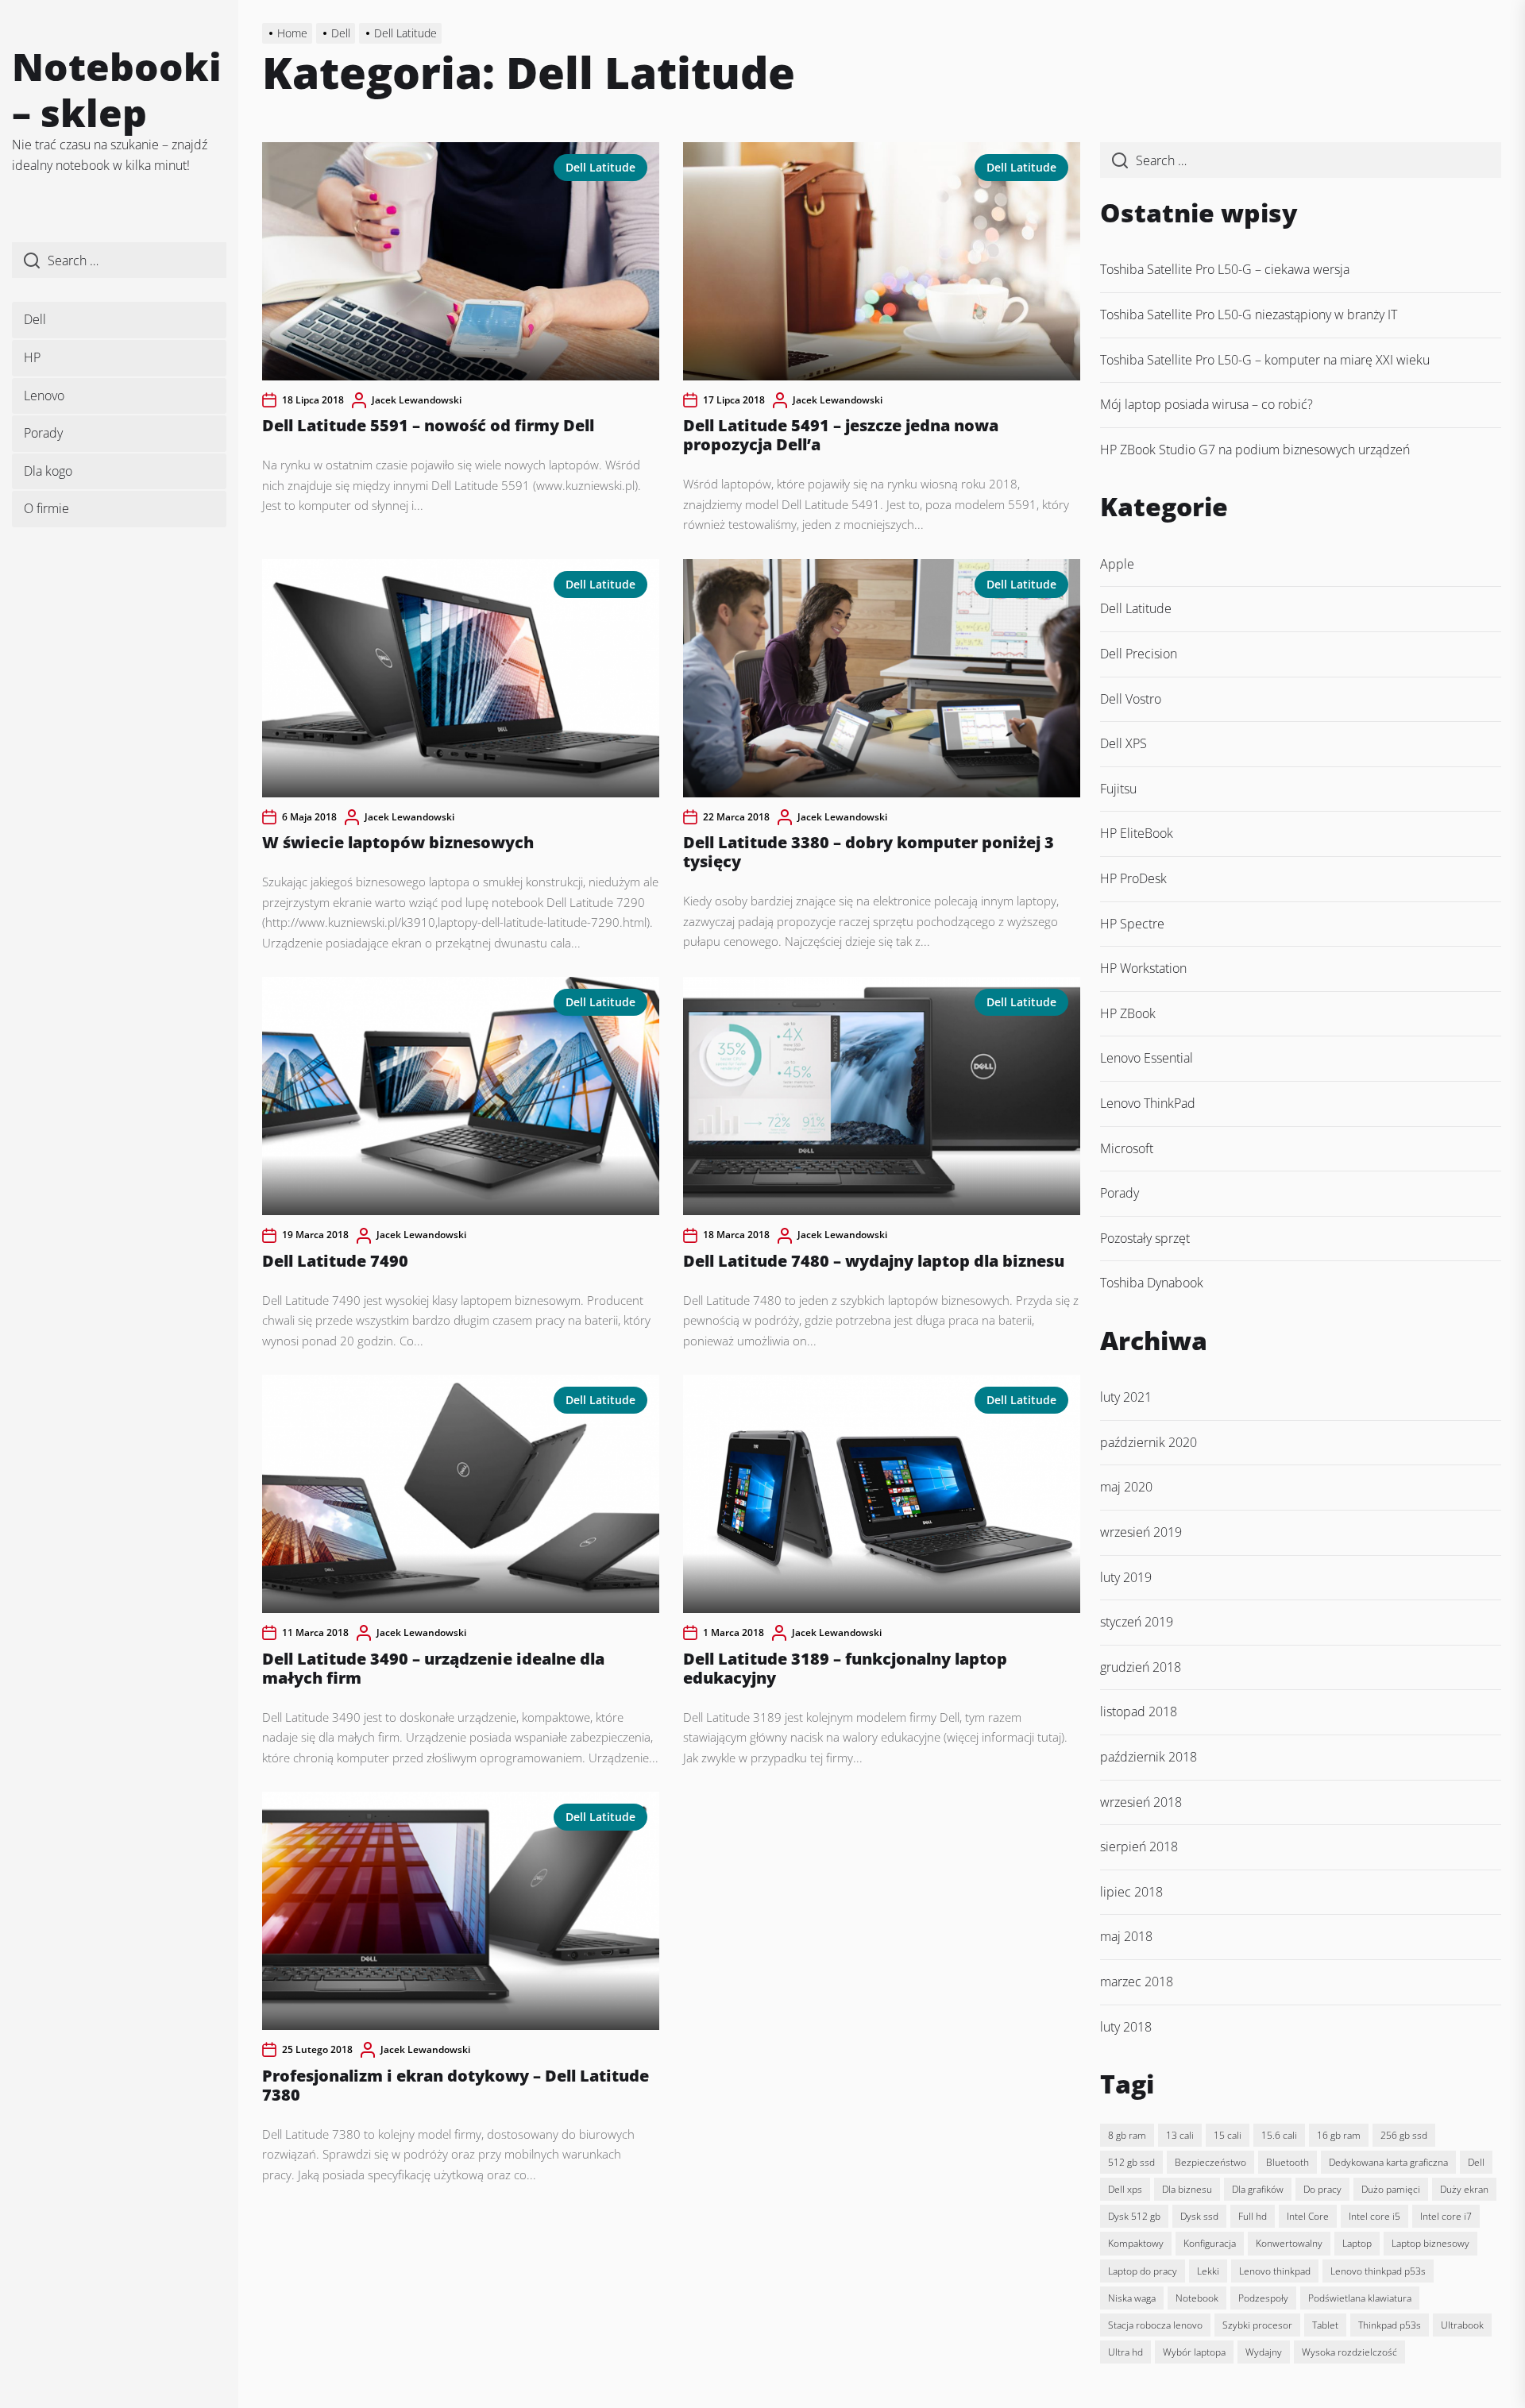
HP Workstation (1143, 968)
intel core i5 (1374, 2216)
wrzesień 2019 (1141, 1532)
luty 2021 (1126, 1397)
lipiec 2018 (1131, 1892)
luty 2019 (1126, 1577)
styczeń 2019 (1137, 1622)
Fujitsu (1118, 789)
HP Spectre (1132, 924)
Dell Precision (1139, 654)
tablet (1325, 2325)
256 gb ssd (1404, 2135)
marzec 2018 (1137, 1982)
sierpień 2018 (1139, 1847)
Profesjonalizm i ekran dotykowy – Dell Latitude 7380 (456, 2085)
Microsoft (1127, 1148)
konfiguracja (1210, 2243)
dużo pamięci (1391, 2189)
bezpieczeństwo (1210, 2162)
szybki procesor (1257, 2325)
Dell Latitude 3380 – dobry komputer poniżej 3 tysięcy (869, 852)
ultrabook (1462, 2325)
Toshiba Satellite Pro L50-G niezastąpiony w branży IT (1249, 315)
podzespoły (1263, 2298)
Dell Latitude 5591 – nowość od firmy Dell (428, 425)
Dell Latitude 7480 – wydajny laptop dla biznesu (874, 1261)
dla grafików (1258, 2189)
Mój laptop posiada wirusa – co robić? (1206, 404)
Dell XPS (1123, 743)
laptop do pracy (1143, 2271)
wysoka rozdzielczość (1349, 2352)
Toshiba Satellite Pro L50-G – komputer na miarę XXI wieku (1265, 360)
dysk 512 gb (1134, 2216)
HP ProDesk (1133, 878)
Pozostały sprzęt (1145, 1238)
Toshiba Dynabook (1152, 1283)
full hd (1253, 2216)
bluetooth (1288, 2162)
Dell (35, 319)
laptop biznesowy (1430, 2243)
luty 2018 (1126, 2027)
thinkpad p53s (1390, 2325)
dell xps (1125, 2189)
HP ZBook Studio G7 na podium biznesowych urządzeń (1255, 450)
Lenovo (44, 396)
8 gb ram (1127, 2135)
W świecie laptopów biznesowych (398, 842)
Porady (43, 433)
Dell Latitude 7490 (335, 1261)
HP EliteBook (1137, 833)
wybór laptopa (1194, 2352)
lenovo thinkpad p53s (1378, 2271)
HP (32, 357)
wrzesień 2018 (1141, 1802)
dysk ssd (1199, 2216)
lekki (1208, 2271)
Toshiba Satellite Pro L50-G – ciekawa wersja (1225, 269)
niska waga (1132, 2298)
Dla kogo (48, 471)
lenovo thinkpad (1275, 2271)
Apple (1117, 564)
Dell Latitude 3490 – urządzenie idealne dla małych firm (433, 1668)
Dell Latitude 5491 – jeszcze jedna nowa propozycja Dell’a (841, 435)
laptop (1357, 2243)
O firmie (46, 508)
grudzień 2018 (1141, 1667)
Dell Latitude (600, 167)
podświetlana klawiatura (1360, 2298)
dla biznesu (1187, 2189)
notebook (1197, 2298)
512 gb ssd (1131, 2162)
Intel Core (1308, 2216)
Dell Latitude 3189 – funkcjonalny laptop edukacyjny (845, 1668)
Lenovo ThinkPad (1148, 1103)
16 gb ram (1339, 2135)
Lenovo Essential (1147, 1058)
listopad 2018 (1139, 1711)
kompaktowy (1136, 2243)
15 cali (1228, 2135)
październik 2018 (1149, 1757)
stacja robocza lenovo (1155, 2325)
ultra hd (1125, 2352)
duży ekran (1464, 2189)
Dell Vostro (1131, 699)
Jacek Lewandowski (417, 400)
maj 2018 (1126, 1936)
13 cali (1180, 2135)
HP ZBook (1128, 1013)
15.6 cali (1279, 2135)
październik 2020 (1149, 1442)
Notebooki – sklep (117, 89)
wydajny (1264, 2352)
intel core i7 (1446, 2216)
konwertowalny (1289, 2243)
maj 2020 (1126, 1487)
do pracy (1322, 2189)
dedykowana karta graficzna (1388, 2162)
